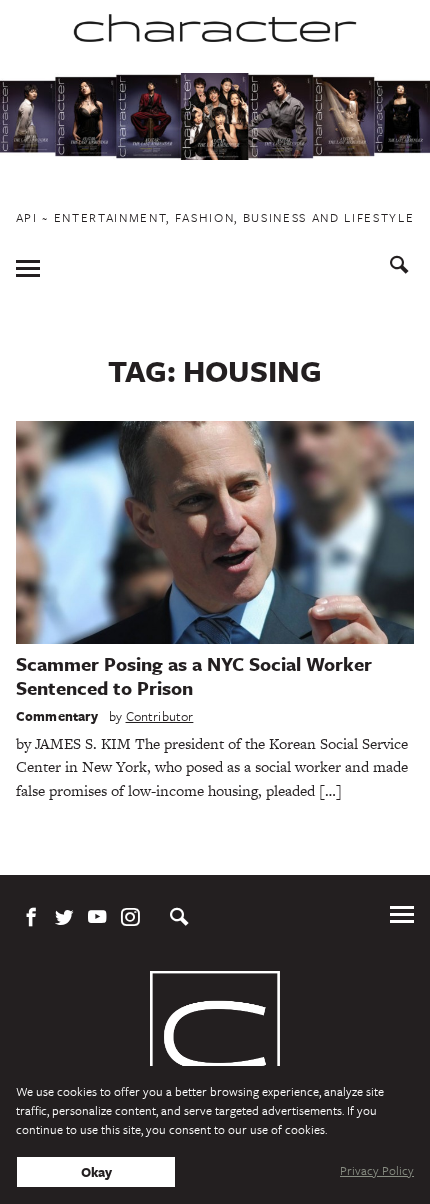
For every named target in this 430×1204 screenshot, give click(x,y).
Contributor (160, 716)
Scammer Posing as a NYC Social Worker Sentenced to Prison (194, 675)
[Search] (399, 267)
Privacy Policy (377, 1170)
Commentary (57, 716)
